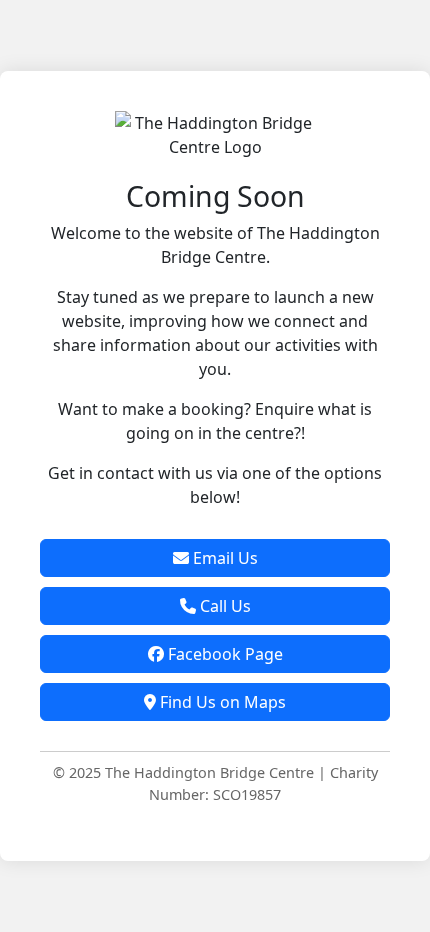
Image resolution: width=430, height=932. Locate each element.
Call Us (223, 606)
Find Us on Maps (221, 702)
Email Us (223, 558)
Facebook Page (223, 654)
